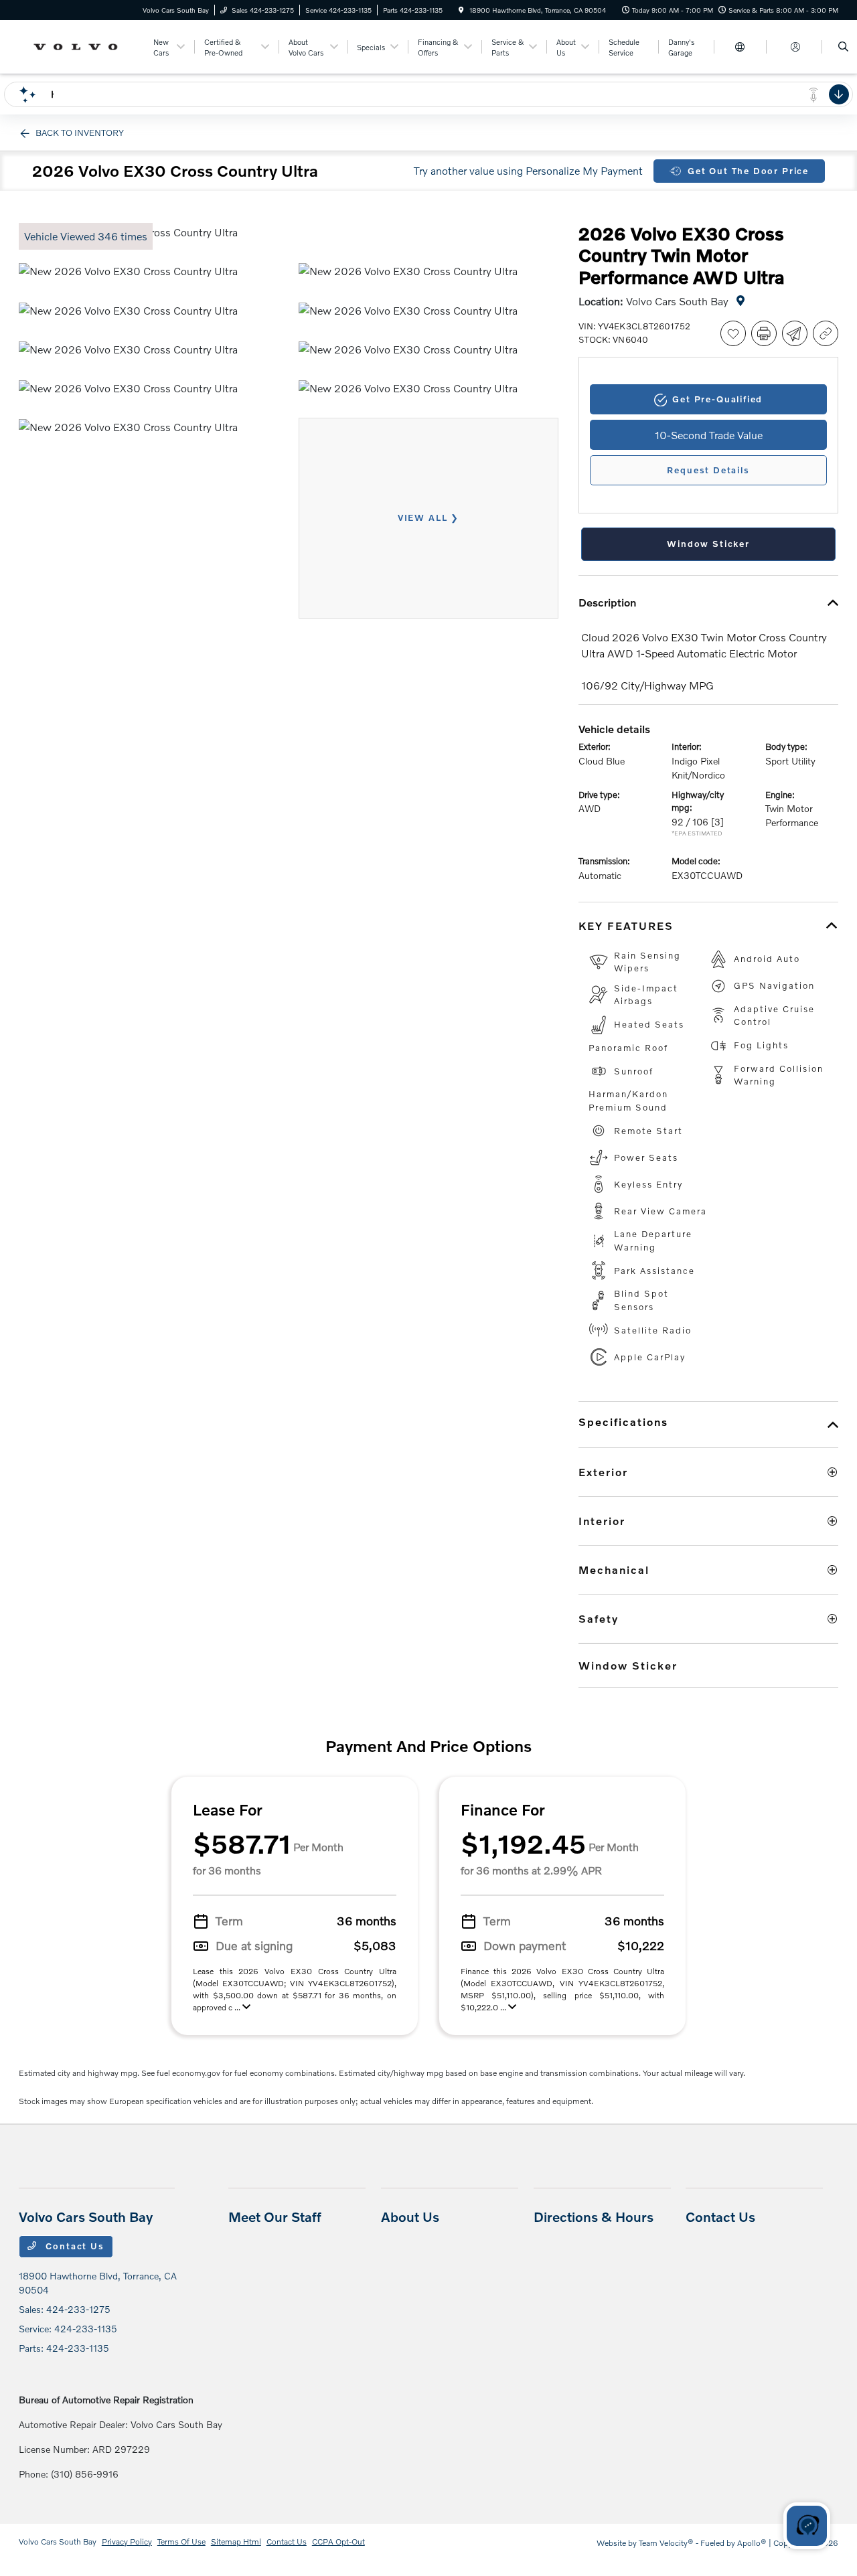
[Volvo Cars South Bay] (79, 45)
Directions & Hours (594, 2217)
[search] (843, 47)
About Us (410, 2217)
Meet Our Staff (275, 2217)
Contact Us (74, 2246)
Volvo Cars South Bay (58, 2542)
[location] (461, 10)
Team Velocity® (666, 2543)
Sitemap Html (236, 2542)
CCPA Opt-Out (338, 2542)
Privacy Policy (127, 2542)
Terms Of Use (181, 2542)
